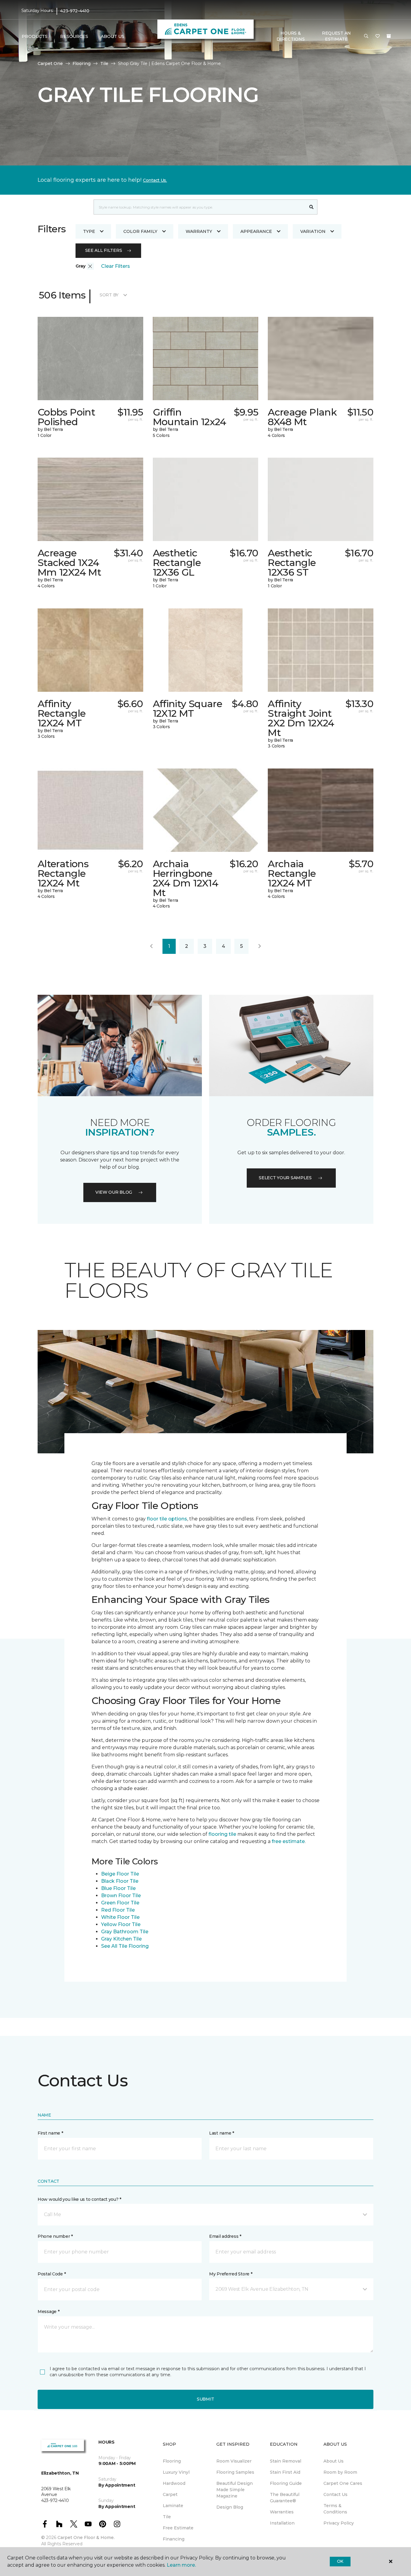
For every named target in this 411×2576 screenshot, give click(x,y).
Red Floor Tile (118, 1910)
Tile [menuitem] (167, 2517)
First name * (50, 2133)
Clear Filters (116, 266)
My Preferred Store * (231, 2274)
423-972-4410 (75, 11)
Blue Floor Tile (118, 1888)
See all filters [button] (104, 250)
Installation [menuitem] (282, 2523)
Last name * (222, 2133)
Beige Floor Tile (120, 1874)
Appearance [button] (256, 231)
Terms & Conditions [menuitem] (335, 2509)
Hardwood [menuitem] (174, 2483)
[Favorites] (378, 36)
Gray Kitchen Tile (121, 1939)
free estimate (288, 1841)
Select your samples (285, 1178)
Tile (104, 63)
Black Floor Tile (120, 1881)
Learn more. (181, 2565)
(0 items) (389, 36)
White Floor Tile (120, 1917)
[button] (366, 36)
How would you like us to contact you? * (79, 2199)
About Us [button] (113, 36)
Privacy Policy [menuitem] (339, 2523)
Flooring (82, 63)
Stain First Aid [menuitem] (285, 2472)
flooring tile (222, 1834)
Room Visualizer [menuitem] (234, 2461)
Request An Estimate (336, 36)
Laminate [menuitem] (173, 2506)
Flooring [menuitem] (172, 2461)
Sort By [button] (109, 295)
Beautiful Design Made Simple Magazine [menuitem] (235, 2490)
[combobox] (200, 207)
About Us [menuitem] (334, 2461)
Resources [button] (74, 36)
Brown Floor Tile (121, 1896)
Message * (48, 2312)
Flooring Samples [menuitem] (235, 2472)
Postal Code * (52, 2274)
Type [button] (89, 231)
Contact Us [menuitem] (335, 2494)
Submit (205, 2399)
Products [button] (35, 36)
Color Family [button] (140, 231)
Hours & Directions (290, 36)
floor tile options (167, 1519)
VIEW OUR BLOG (114, 1192)
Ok (340, 2561)
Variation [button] (313, 231)
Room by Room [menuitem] (340, 2472)
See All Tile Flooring (125, 1946)
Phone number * (55, 2236)
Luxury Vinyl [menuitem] (176, 2472)
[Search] (312, 207)
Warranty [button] (199, 231)
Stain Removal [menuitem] (286, 2461)
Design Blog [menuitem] (230, 2507)
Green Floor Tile (120, 1903)
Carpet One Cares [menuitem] (343, 2483)
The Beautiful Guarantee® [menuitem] (285, 2498)
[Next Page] (260, 946)
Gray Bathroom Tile (125, 1932)
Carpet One (50, 63)
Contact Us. (155, 180)
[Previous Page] (151, 946)
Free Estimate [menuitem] (178, 2528)
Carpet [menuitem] (170, 2494)
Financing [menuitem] (174, 2539)
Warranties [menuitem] (282, 2512)
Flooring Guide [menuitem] (286, 2483)
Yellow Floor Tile (121, 1924)
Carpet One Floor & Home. (86, 2537)
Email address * (225, 2236)
